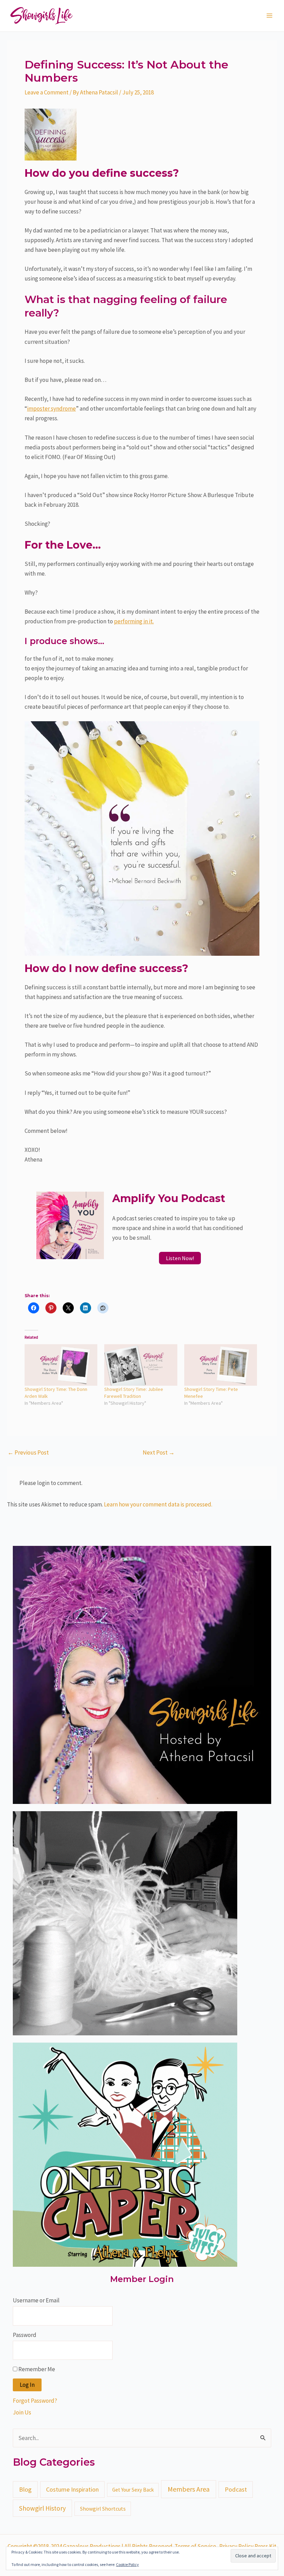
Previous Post (28, 1453)
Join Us (22, 2412)
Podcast (236, 2489)
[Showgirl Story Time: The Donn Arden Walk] (61, 1365)
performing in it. (134, 621)
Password (25, 2335)
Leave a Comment (47, 92)
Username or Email (36, 2300)
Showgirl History (42, 2508)
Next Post (159, 1453)
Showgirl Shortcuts (103, 2509)
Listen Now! (180, 1258)
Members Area (189, 2489)
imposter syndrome (51, 409)
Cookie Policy (127, 2564)
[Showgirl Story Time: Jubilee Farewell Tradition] (141, 1365)
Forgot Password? (35, 2401)
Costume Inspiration (72, 2489)
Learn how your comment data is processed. (158, 1504)
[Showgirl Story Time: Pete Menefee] (221, 1365)
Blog (25, 2489)
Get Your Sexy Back (133, 2490)
